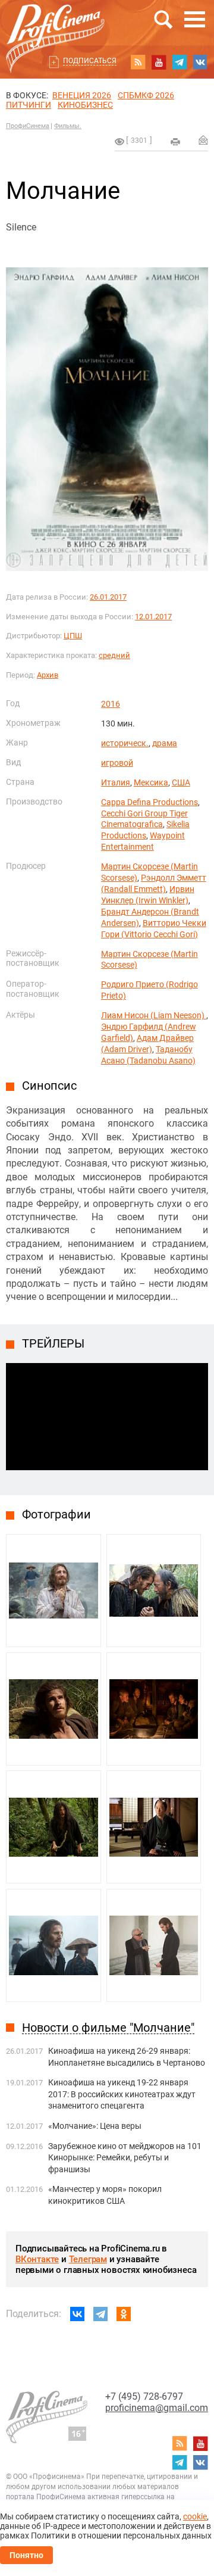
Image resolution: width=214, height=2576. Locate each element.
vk (200, 62)
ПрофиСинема (28, 126)
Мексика (151, 782)
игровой (117, 763)
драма (165, 743)
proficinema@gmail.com (157, 2408)
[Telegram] (100, 2314)
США (181, 782)
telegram (180, 62)
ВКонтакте (37, 2259)
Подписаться (90, 61)
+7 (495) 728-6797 (144, 2396)
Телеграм (88, 2259)
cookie (195, 2516)
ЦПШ (73, 636)
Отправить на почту (203, 140)
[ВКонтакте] (77, 2314)
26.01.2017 (108, 597)
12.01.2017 (153, 617)
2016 (111, 704)
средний (114, 655)
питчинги (29, 105)
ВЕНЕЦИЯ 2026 (82, 95)
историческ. (125, 743)
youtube (159, 62)
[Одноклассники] (124, 2314)
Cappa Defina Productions (150, 802)
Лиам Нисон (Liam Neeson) (154, 1015)
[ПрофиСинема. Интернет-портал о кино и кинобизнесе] (55, 25)
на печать (175, 142)
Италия (116, 782)
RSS (138, 62)
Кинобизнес (85, 105)
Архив (48, 675)
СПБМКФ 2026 (146, 95)
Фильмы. (68, 126)
